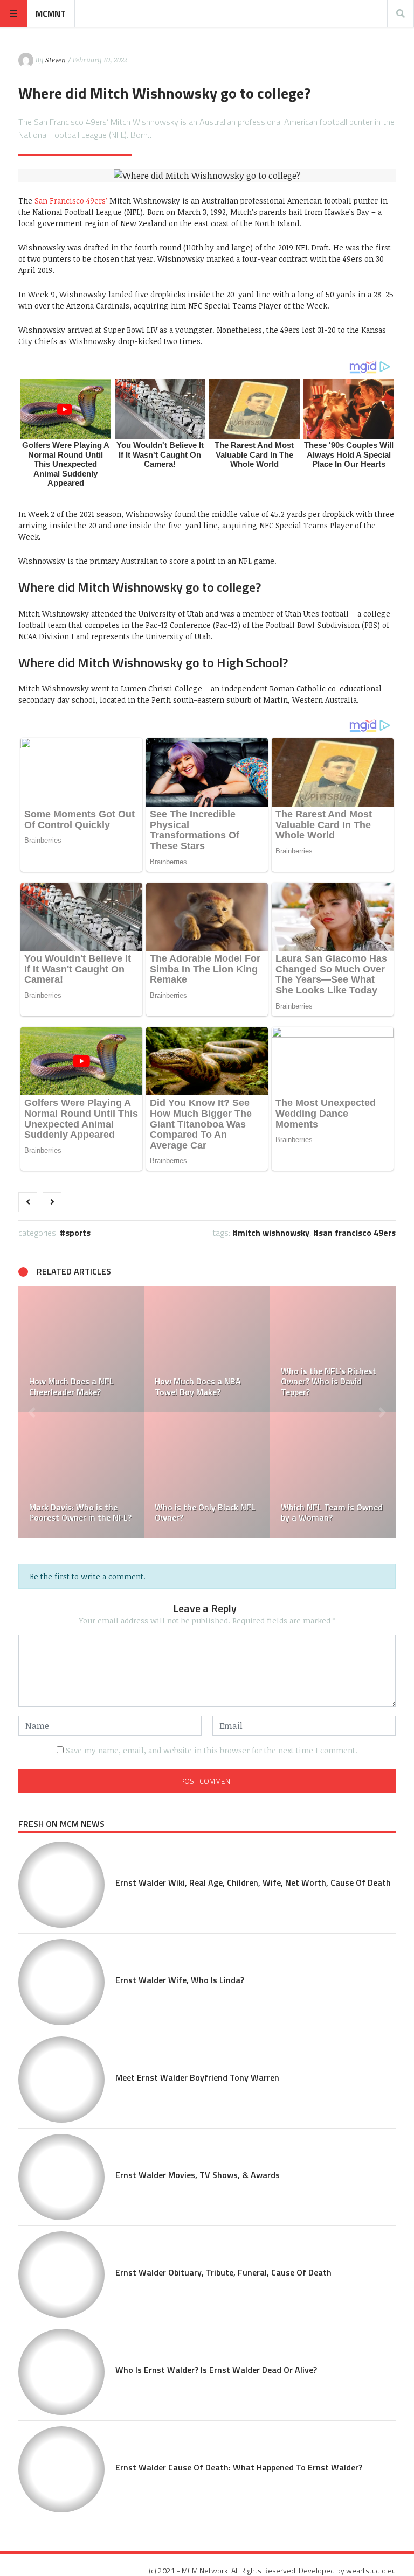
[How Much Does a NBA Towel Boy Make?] (207, 1349)
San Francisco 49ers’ (71, 201)
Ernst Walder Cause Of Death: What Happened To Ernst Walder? (239, 2467)
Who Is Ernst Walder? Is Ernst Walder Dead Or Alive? (216, 2370)
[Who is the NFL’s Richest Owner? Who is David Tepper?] (333, 1349)
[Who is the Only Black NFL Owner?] (207, 1475)
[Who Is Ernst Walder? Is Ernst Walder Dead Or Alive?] (61, 2372)
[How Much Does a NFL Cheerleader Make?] (81, 1349)
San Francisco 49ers (357, 1233)
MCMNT (51, 13)
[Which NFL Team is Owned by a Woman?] (333, 1475)
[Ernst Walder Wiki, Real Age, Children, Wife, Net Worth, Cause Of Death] (61, 1885)
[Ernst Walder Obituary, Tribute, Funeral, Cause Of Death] (61, 2274)
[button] (32, 1412)
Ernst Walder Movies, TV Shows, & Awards (198, 2175)
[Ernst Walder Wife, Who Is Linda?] (61, 1982)
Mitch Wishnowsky (274, 1233)
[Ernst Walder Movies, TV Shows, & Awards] (61, 2177)
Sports (78, 1233)
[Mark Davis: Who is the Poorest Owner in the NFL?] (81, 1475)
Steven (56, 60)
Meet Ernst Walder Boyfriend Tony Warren (197, 2077)
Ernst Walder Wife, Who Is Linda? (180, 1980)
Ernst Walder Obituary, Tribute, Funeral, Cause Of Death (223, 2272)
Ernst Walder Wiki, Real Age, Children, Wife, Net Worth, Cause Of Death (253, 1882)
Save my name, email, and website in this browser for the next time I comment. (212, 1750)
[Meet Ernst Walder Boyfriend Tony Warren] (61, 2080)
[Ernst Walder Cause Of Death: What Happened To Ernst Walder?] (61, 2469)
